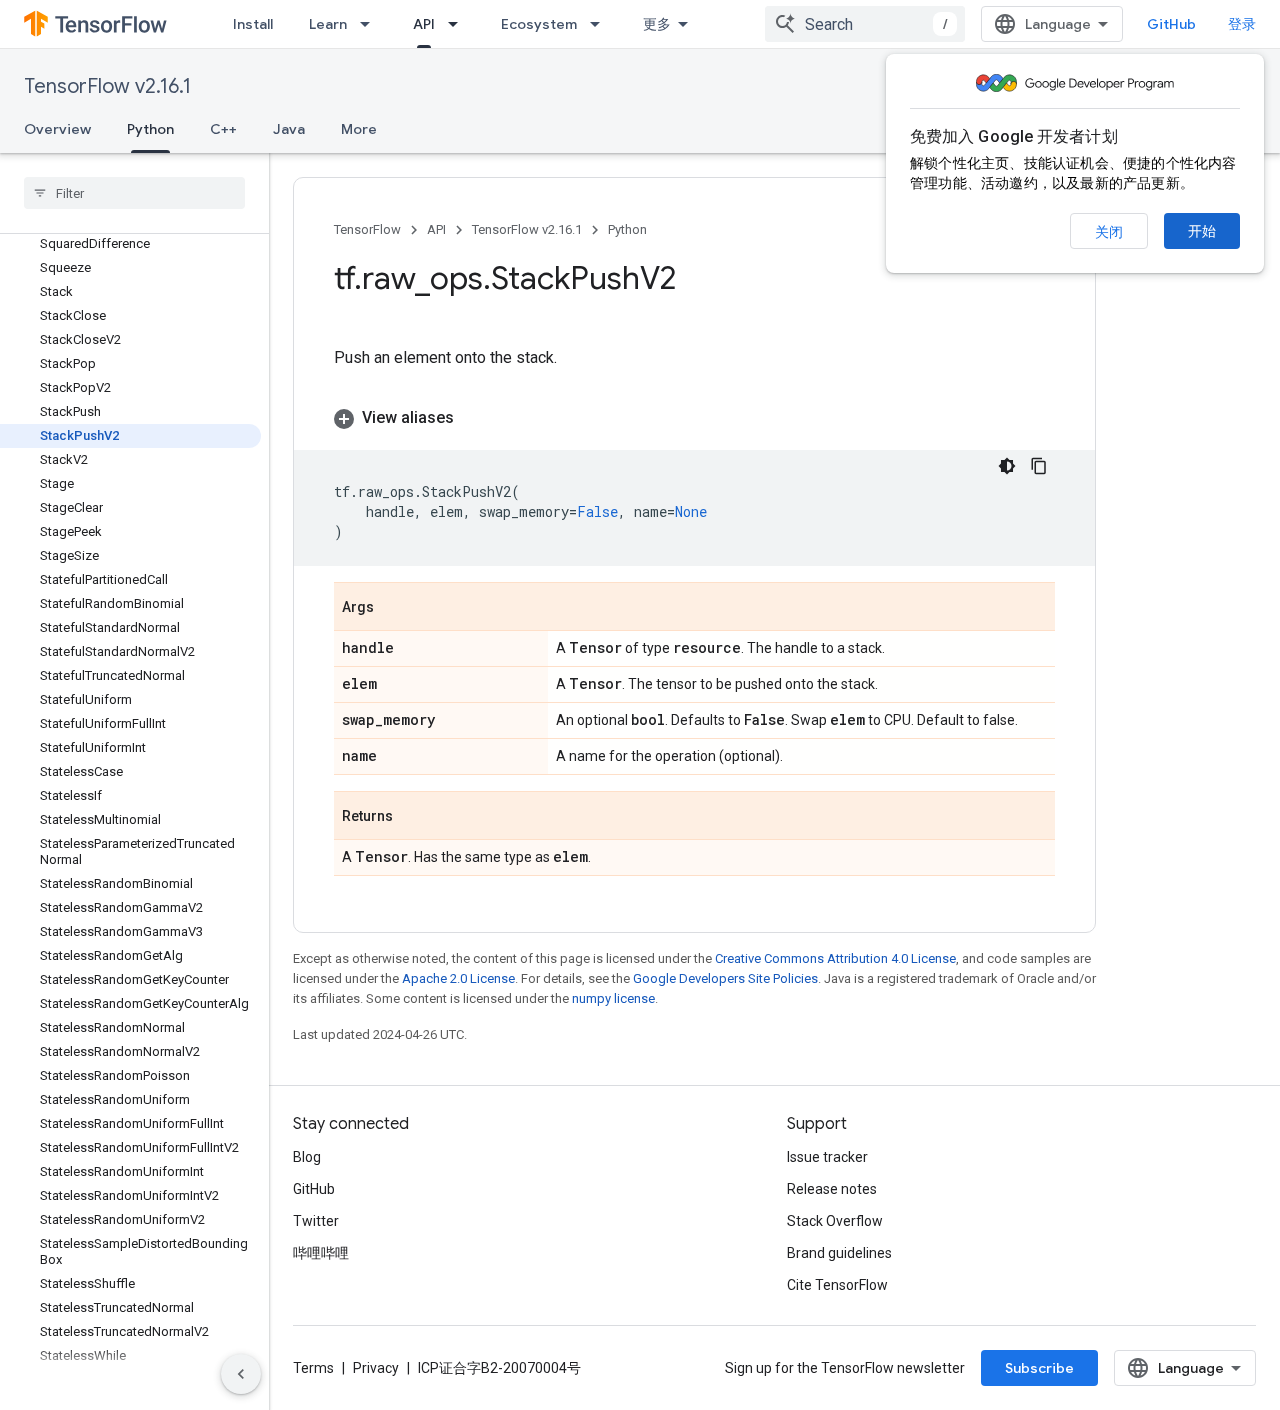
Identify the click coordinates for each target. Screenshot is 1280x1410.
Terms (313, 1368)
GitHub (1171, 24)
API (424, 24)
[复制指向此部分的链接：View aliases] (474, 418)
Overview (57, 129)
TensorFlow (367, 229)
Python (150, 129)
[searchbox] (134, 193)
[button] (694, 418)
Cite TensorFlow (837, 1285)
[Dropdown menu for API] (459, 24)
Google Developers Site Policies (725, 978)
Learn (328, 24)
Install (253, 24)
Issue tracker (827, 1157)
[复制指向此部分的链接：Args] (394, 608)
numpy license (613, 998)
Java (289, 129)
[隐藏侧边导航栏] (241, 1374)
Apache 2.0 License (458, 978)
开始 (1202, 231)
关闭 (1109, 232)
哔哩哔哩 (321, 1253)
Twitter (316, 1221)
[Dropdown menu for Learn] (371, 24)
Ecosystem (539, 24)
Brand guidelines (839, 1253)
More (359, 129)
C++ (223, 129)
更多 (657, 24)
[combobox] (865, 24)
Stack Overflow (835, 1221)
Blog (307, 1157)
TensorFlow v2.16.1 (107, 86)
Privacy (376, 1368)
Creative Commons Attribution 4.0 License (835, 958)
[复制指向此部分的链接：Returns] (413, 817)
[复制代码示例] (1039, 466)
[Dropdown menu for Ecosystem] (601, 24)
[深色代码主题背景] (1007, 466)
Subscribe (1039, 1368)
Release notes (832, 1189)
